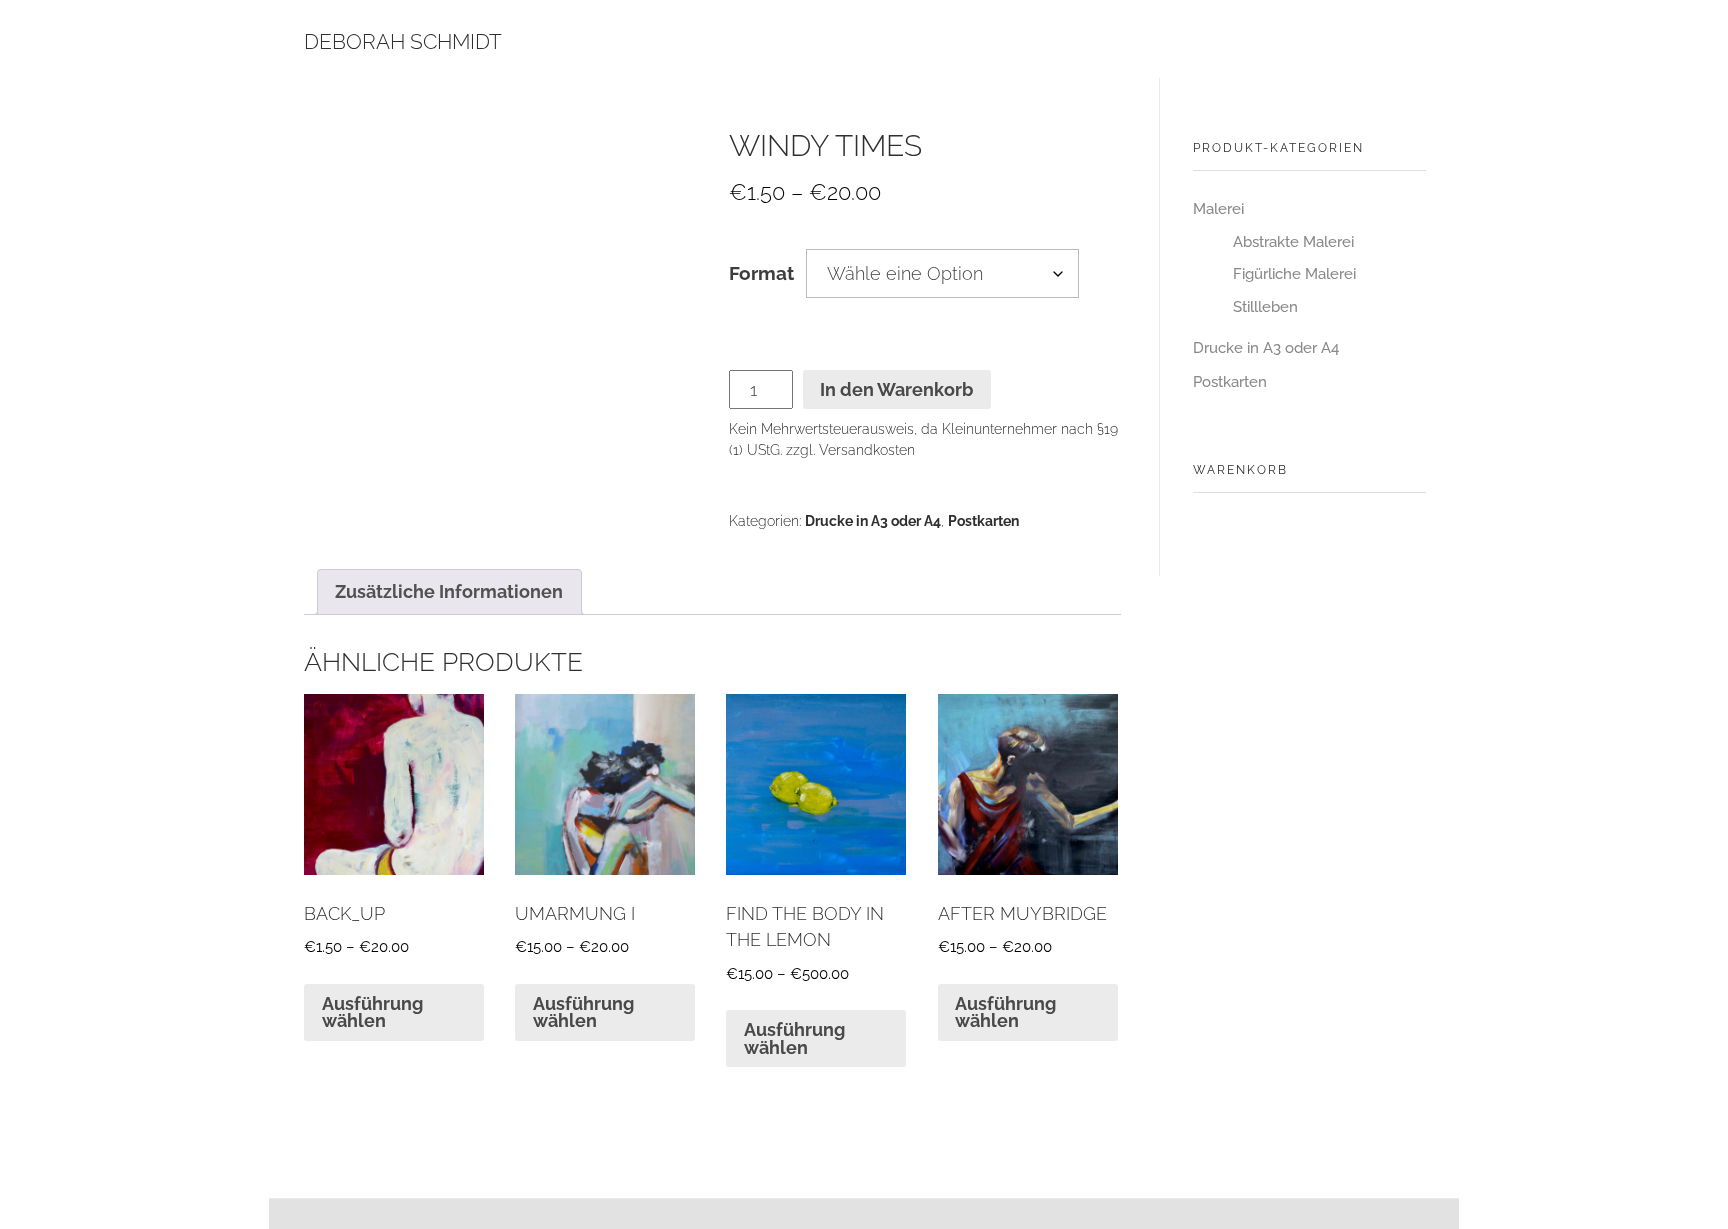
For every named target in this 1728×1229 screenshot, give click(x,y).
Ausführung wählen (372, 1012)
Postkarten (983, 521)
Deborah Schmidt (403, 41)
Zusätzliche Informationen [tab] (449, 591)
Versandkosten (867, 450)
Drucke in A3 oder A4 (873, 521)
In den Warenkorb (896, 389)
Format (761, 273)
